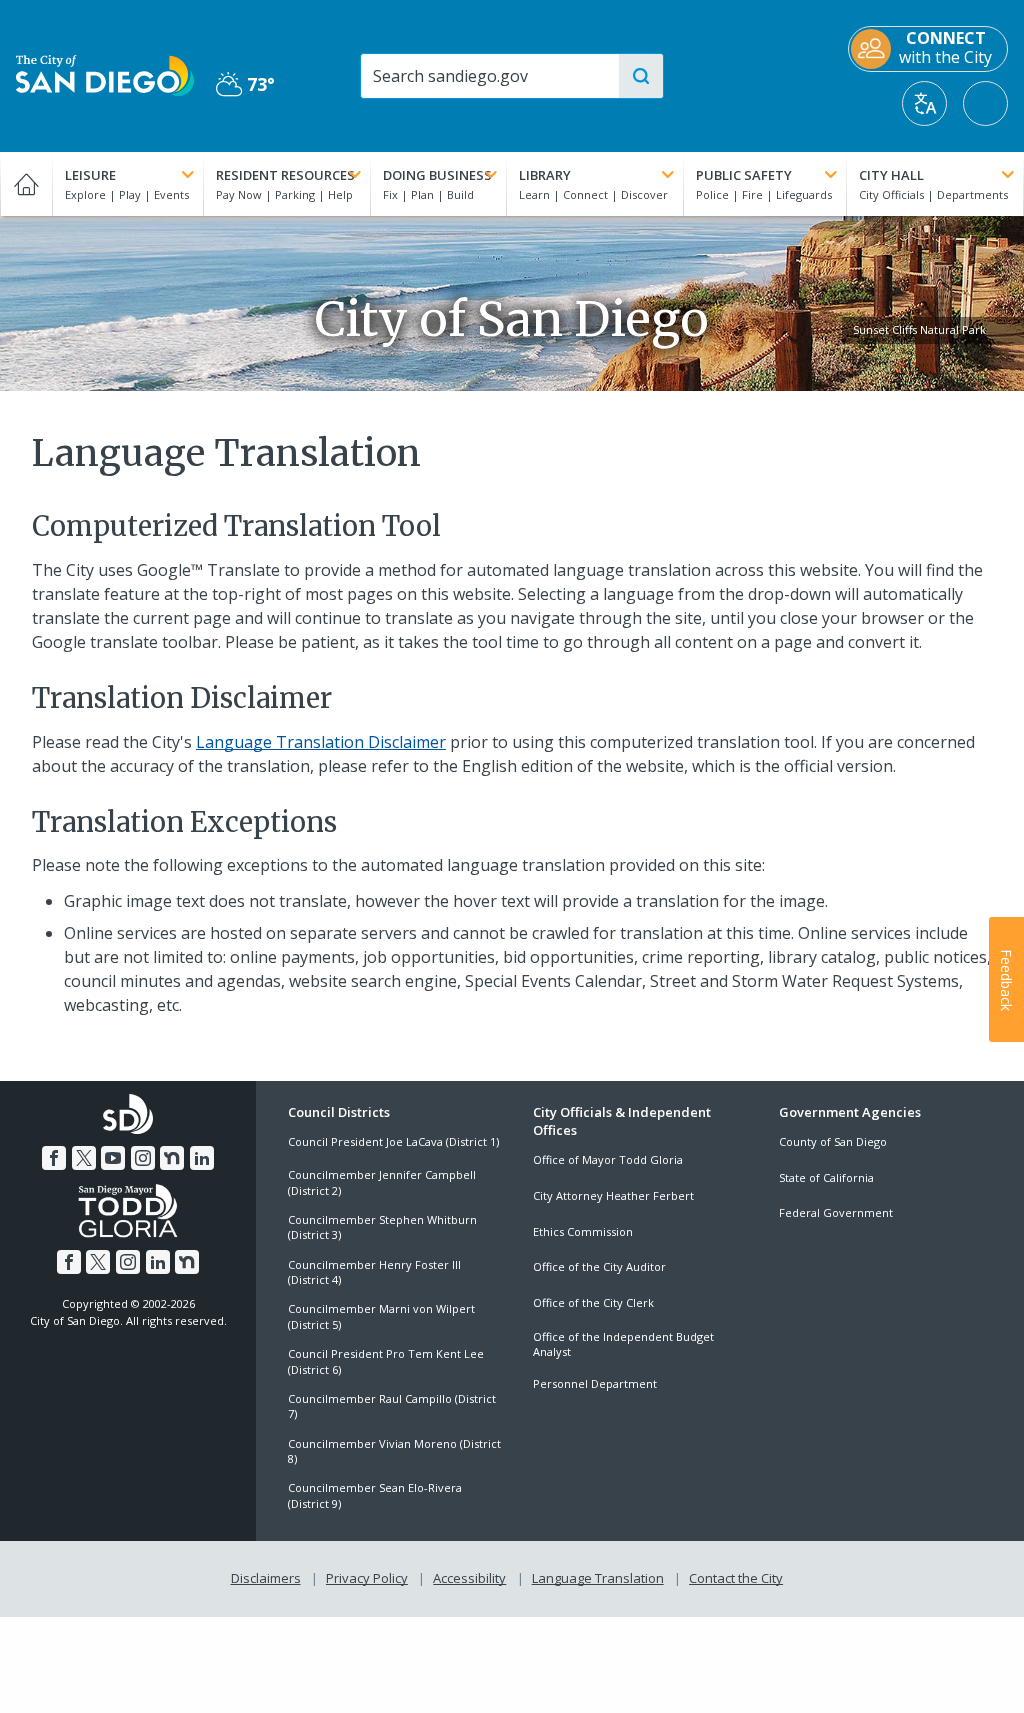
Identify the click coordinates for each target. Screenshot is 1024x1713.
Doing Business (437, 175)
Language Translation (598, 1578)
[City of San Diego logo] (105, 74)
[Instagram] (143, 1158)
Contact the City (736, 1578)
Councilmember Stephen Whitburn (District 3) (382, 1227)
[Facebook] (54, 1158)
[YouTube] (113, 1158)
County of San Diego (833, 1141)
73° (245, 84)
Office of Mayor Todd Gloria (608, 1159)
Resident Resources (285, 175)
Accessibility (469, 1578)
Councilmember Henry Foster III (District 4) (374, 1272)
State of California (826, 1177)
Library (545, 175)
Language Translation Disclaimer (321, 742)
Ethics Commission (583, 1231)
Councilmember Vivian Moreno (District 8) (394, 1451)
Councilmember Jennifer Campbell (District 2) (382, 1182)
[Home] (26, 184)
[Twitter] (84, 1158)
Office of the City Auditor (599, 1266)
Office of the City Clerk (593, 1302)
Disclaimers (266, 1578)
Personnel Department (595, 1383)
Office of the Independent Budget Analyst (623, 1344)
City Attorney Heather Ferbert (613, 1195)
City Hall (891, 175)
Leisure (90, 175)
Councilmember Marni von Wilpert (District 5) (381, 1316)
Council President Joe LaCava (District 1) (393, 1141)
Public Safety (744, 175)
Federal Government (836, 1212)
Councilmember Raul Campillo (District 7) (392, 1406)
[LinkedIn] (202, 1158)
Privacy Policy (367, 1578)
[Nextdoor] (172, 1158)
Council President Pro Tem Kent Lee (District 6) (386, 1361)
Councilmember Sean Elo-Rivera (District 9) (375, 1495)
